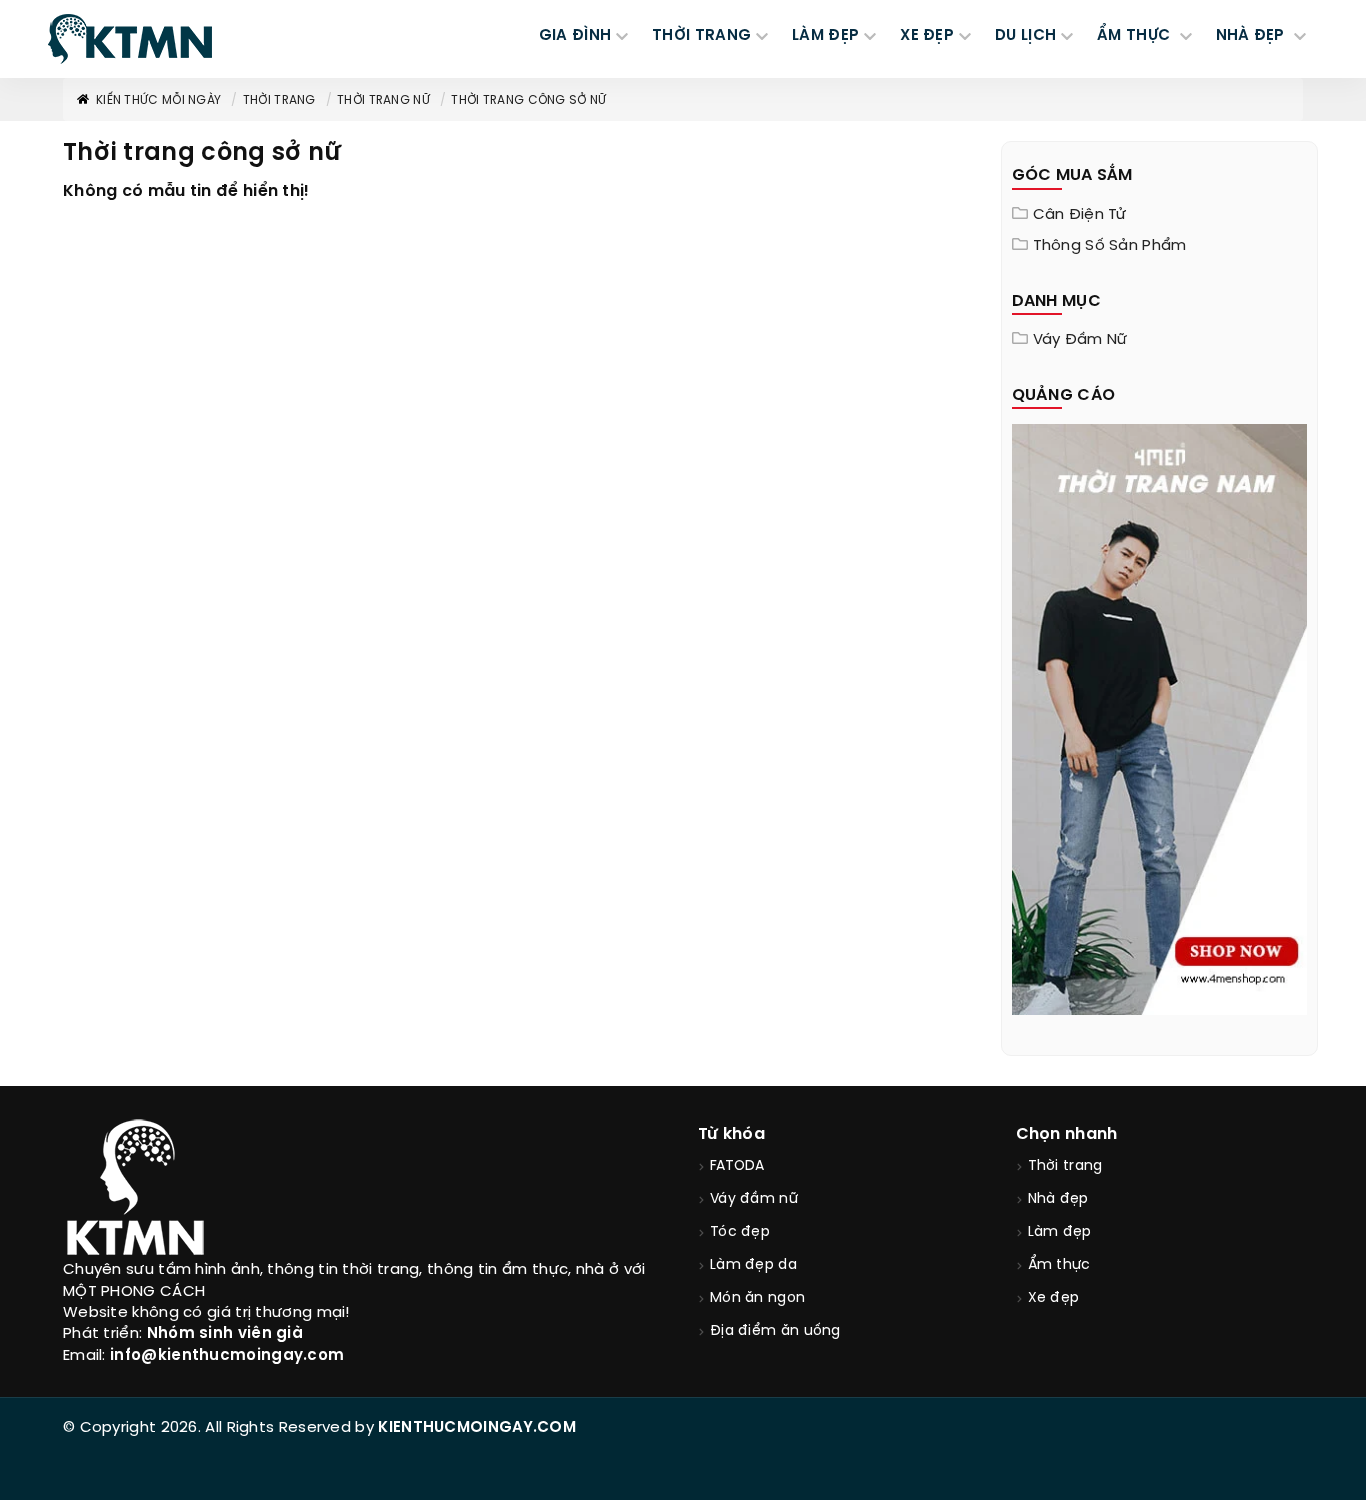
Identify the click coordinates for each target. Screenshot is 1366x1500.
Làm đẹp (1060, 1232)
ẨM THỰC (1135, 36)
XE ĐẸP (927, 36)
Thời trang (279, 100)
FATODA (737, 1166)
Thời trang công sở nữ (528, 100)
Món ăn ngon (757, 1298)
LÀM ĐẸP (825, 36)
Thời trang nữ (383, 100)
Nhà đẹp (1058, 1199)
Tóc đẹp (740, 1232)
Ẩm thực (1059, 1265)
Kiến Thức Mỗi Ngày (158, 100)
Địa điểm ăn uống (775, 1331)
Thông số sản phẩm (1110, 246)
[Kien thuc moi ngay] (130, 39)
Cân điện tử (1080, 215)
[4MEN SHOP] (1160, 718)
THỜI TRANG (701, 36)
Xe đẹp (1054, 1298)
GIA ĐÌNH (575, 36)
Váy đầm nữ (1080, 340)
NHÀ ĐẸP (1252, 36)
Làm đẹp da (753, 1265)
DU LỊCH (1025, 36)
